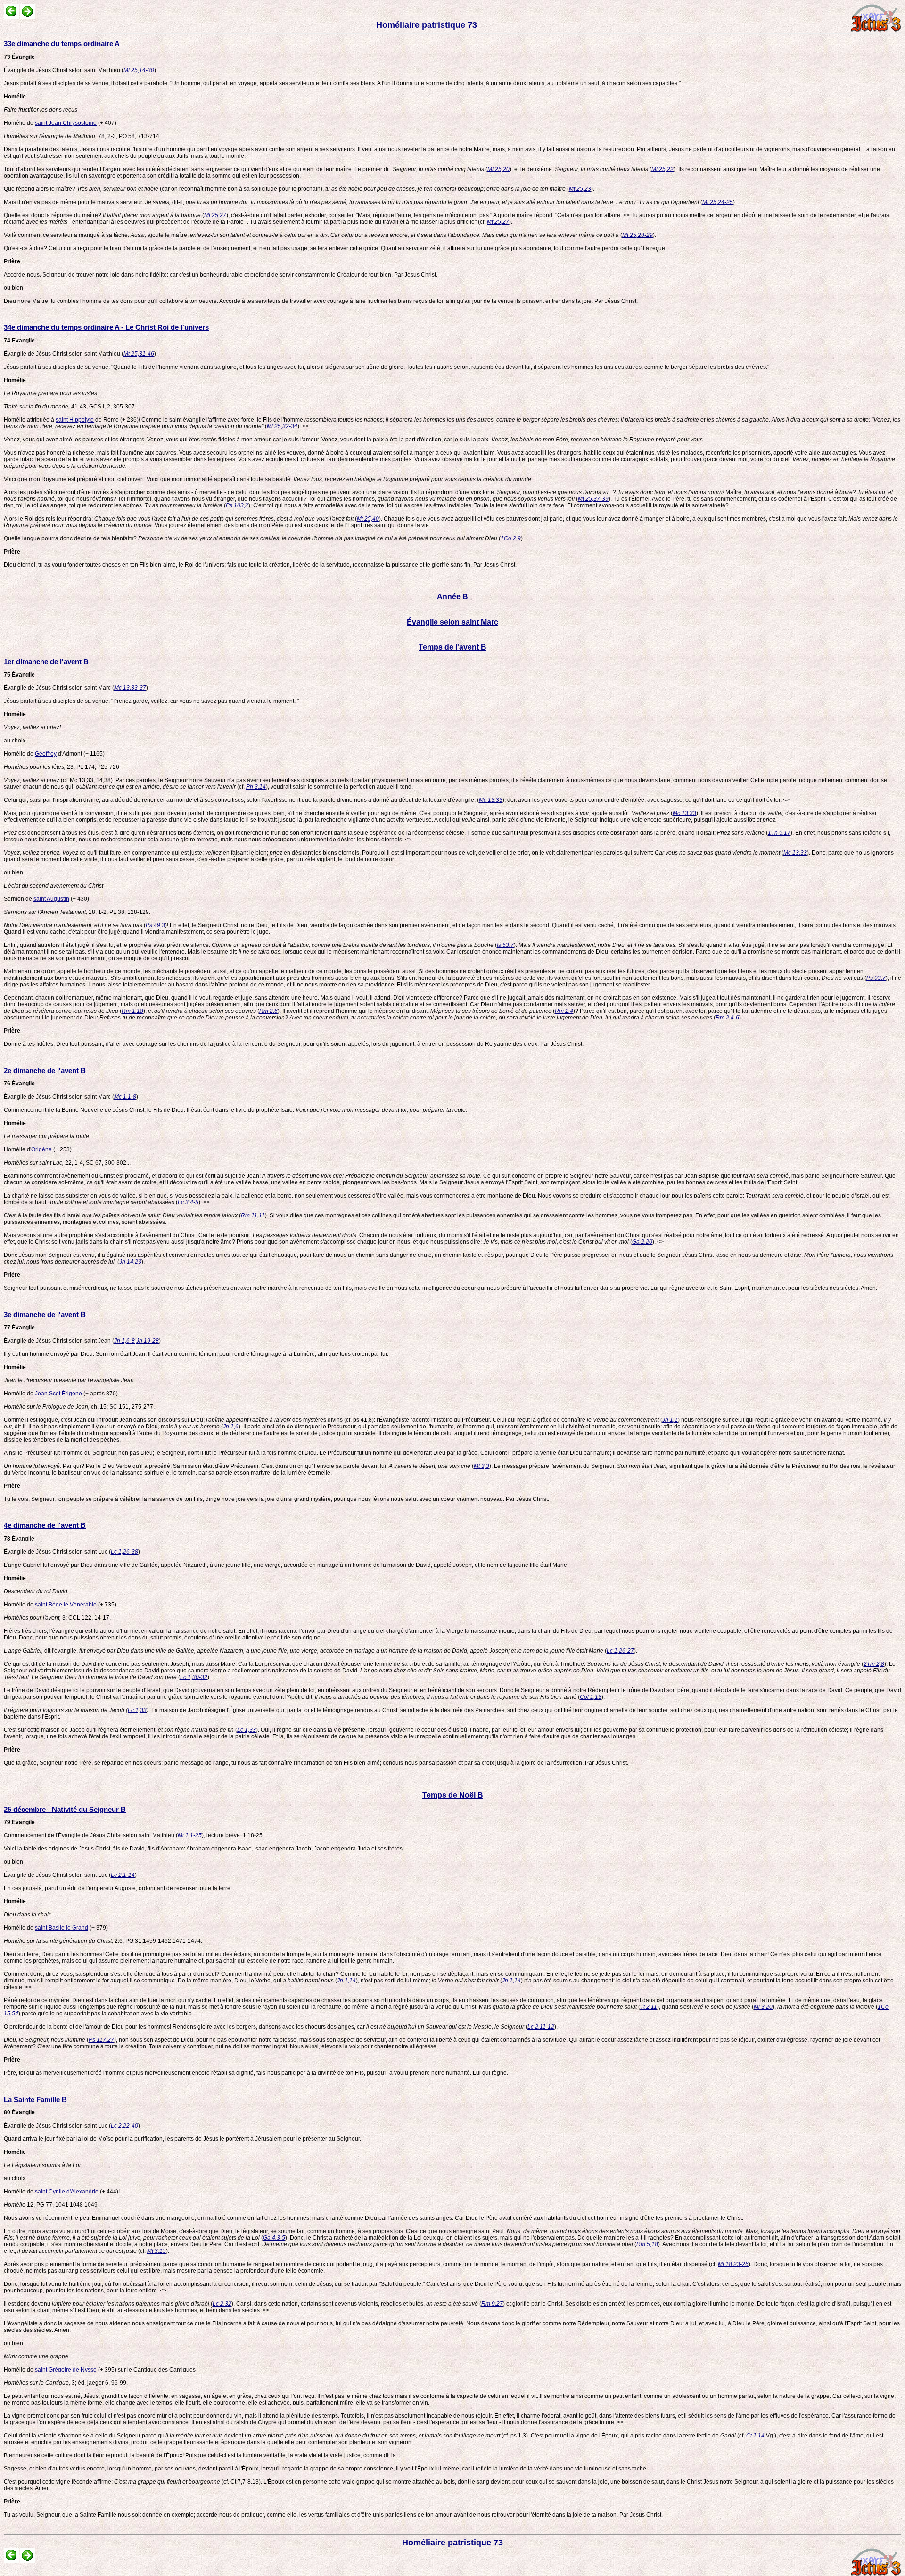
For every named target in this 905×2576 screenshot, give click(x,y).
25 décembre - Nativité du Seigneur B (65, 1809)
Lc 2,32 (222, 2304)
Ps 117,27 (101, 2040)
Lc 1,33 (137, 1710)
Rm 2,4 (564, 1011)
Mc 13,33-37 (130, 688)
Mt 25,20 (498, 169)
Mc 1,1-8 (125, 1097)
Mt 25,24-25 (718, 202)
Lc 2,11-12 (541, 2027)
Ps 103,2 (237, 505)
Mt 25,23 (580, 189)
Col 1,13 (591, 1697)
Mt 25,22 (662, 169)
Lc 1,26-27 (620, 1651)
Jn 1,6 (231, 1427)
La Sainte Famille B (35, 2099)
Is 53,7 (505, 945)
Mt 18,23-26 (733, 2264)
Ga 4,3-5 (274, 2238)
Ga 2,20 (642, 1242)
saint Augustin (51, 899)
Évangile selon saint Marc (452, 622)
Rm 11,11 (253, 1215)
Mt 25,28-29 (638, 235)
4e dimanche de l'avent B (45, 1525)
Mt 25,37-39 (593, 499)
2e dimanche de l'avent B (45, 1071)
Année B (452, 597)
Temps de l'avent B (452, 647)
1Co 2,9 (511, 538)
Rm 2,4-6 (727, 1018)
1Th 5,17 (779, 833)
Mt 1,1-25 (190, 1835)
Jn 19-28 (148, 1341)
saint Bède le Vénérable (66, 1605)
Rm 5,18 (647, 2244)
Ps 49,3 (155, 925)
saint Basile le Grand (62, 1928)
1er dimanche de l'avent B (46, 662)
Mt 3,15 (156, 2251)
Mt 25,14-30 (139, 70)
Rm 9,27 (492, 2304)
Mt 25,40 (368, 519)
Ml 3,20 (763, 2007)
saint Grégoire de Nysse (66, 2370)
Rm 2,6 (268, 1011)
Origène (41, 1149)
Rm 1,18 (132, 1011)
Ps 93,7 (876, 978)
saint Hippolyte (75, 420)
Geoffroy (46, 754)
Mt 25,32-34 (282, 426)
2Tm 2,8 (874, 1664)
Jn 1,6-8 (124, 1341)
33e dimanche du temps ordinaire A (62, 44)
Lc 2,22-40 (124, 2126)
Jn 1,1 (670, 1420)
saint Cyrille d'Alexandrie (67, 2192)
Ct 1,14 (755, 2436)
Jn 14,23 (130, 1262)
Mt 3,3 (481, 1466)
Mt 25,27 (215, 215)
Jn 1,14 (346, 1981)
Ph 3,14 (256, 787)
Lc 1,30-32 (194, 1677)
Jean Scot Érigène (58, 1394)
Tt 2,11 (649, 2007)
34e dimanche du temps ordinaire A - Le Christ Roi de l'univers (106, 327)
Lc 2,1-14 (123, 1875)
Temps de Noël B (453, 1795)
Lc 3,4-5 (188, 1202)
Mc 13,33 (491, 800)
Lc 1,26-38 (124, 1552)
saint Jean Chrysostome (66, 123)
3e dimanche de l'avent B (45, 1315)
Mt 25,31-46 (139, 354)
